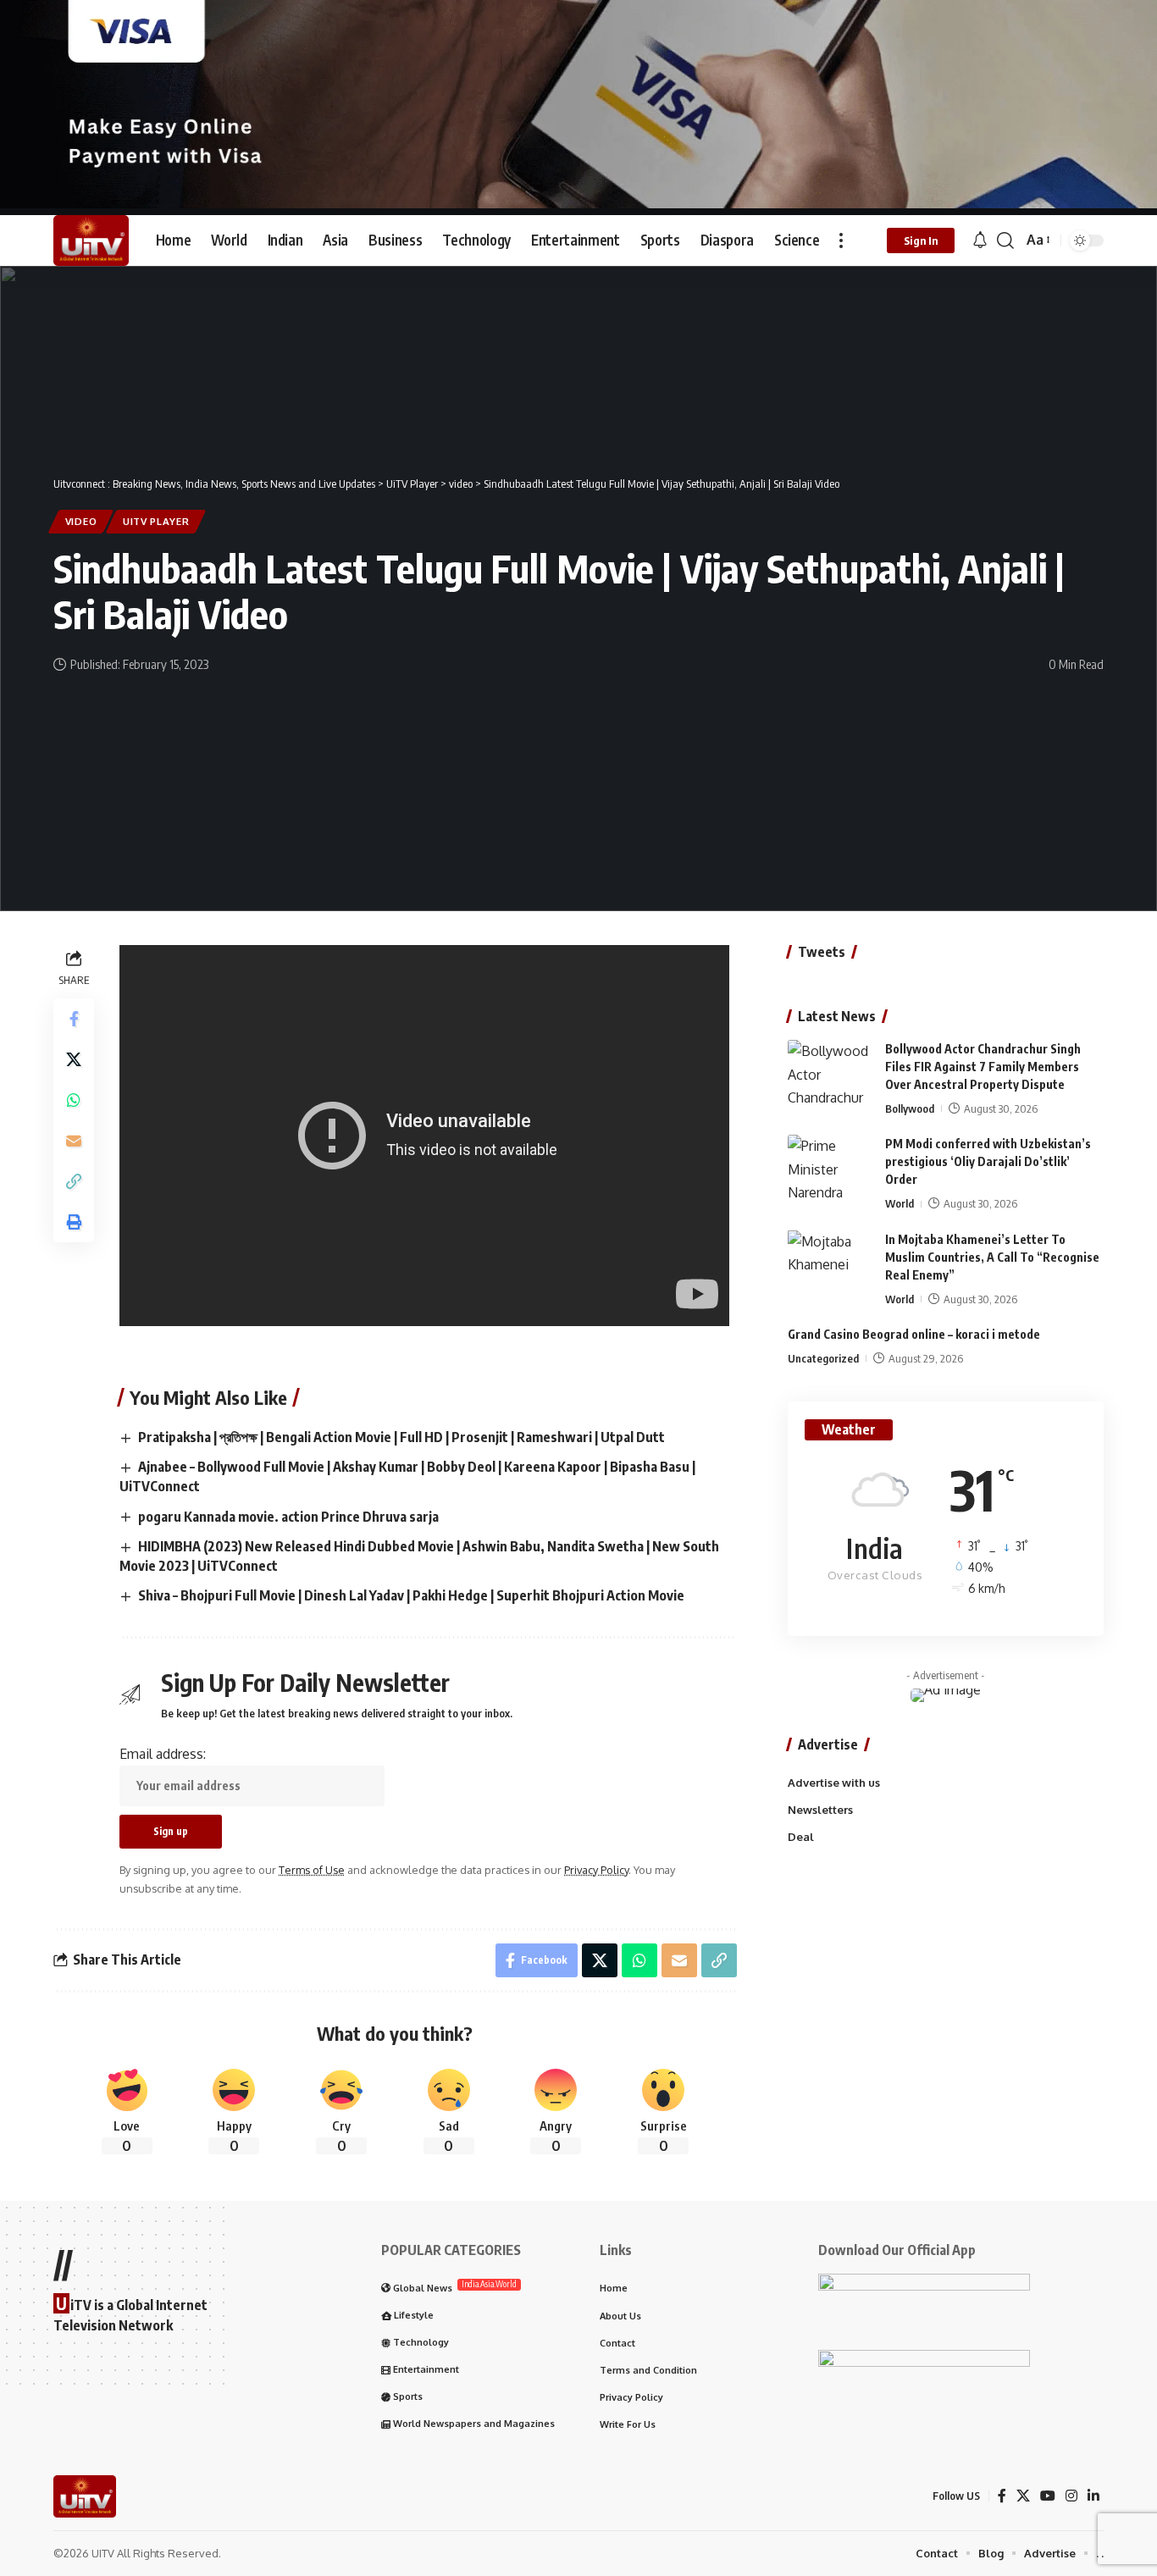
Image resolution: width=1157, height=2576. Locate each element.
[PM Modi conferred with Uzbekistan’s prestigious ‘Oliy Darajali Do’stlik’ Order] (830, 1166)
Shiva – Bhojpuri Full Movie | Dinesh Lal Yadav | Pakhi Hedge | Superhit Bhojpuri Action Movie (411, 1595)
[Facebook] (1002, 2496)
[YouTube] (1048, 2496)
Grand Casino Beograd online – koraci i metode (914, 1333)
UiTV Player (156, 521)
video (81, 521)
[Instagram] (1071, 2496)
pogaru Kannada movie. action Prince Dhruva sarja (288, 1517)
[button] (841, 240)
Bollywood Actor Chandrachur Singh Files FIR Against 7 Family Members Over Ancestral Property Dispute (983, 1067)
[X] (1023, 2496)
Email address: (163, 1754)
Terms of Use (312, 1870)
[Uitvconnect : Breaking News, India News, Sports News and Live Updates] (91, 240)
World (900, 1203)
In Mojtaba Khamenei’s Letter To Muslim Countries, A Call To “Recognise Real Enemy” (992, 1256)
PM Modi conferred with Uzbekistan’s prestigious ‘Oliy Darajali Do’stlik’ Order (988, 1161)
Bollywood (910, 1108)
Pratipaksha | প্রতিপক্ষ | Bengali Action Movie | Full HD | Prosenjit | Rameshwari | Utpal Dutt (401, 1437)
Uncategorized (823, 1357)
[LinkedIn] (1093, 2496)
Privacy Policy (596, 1870)
